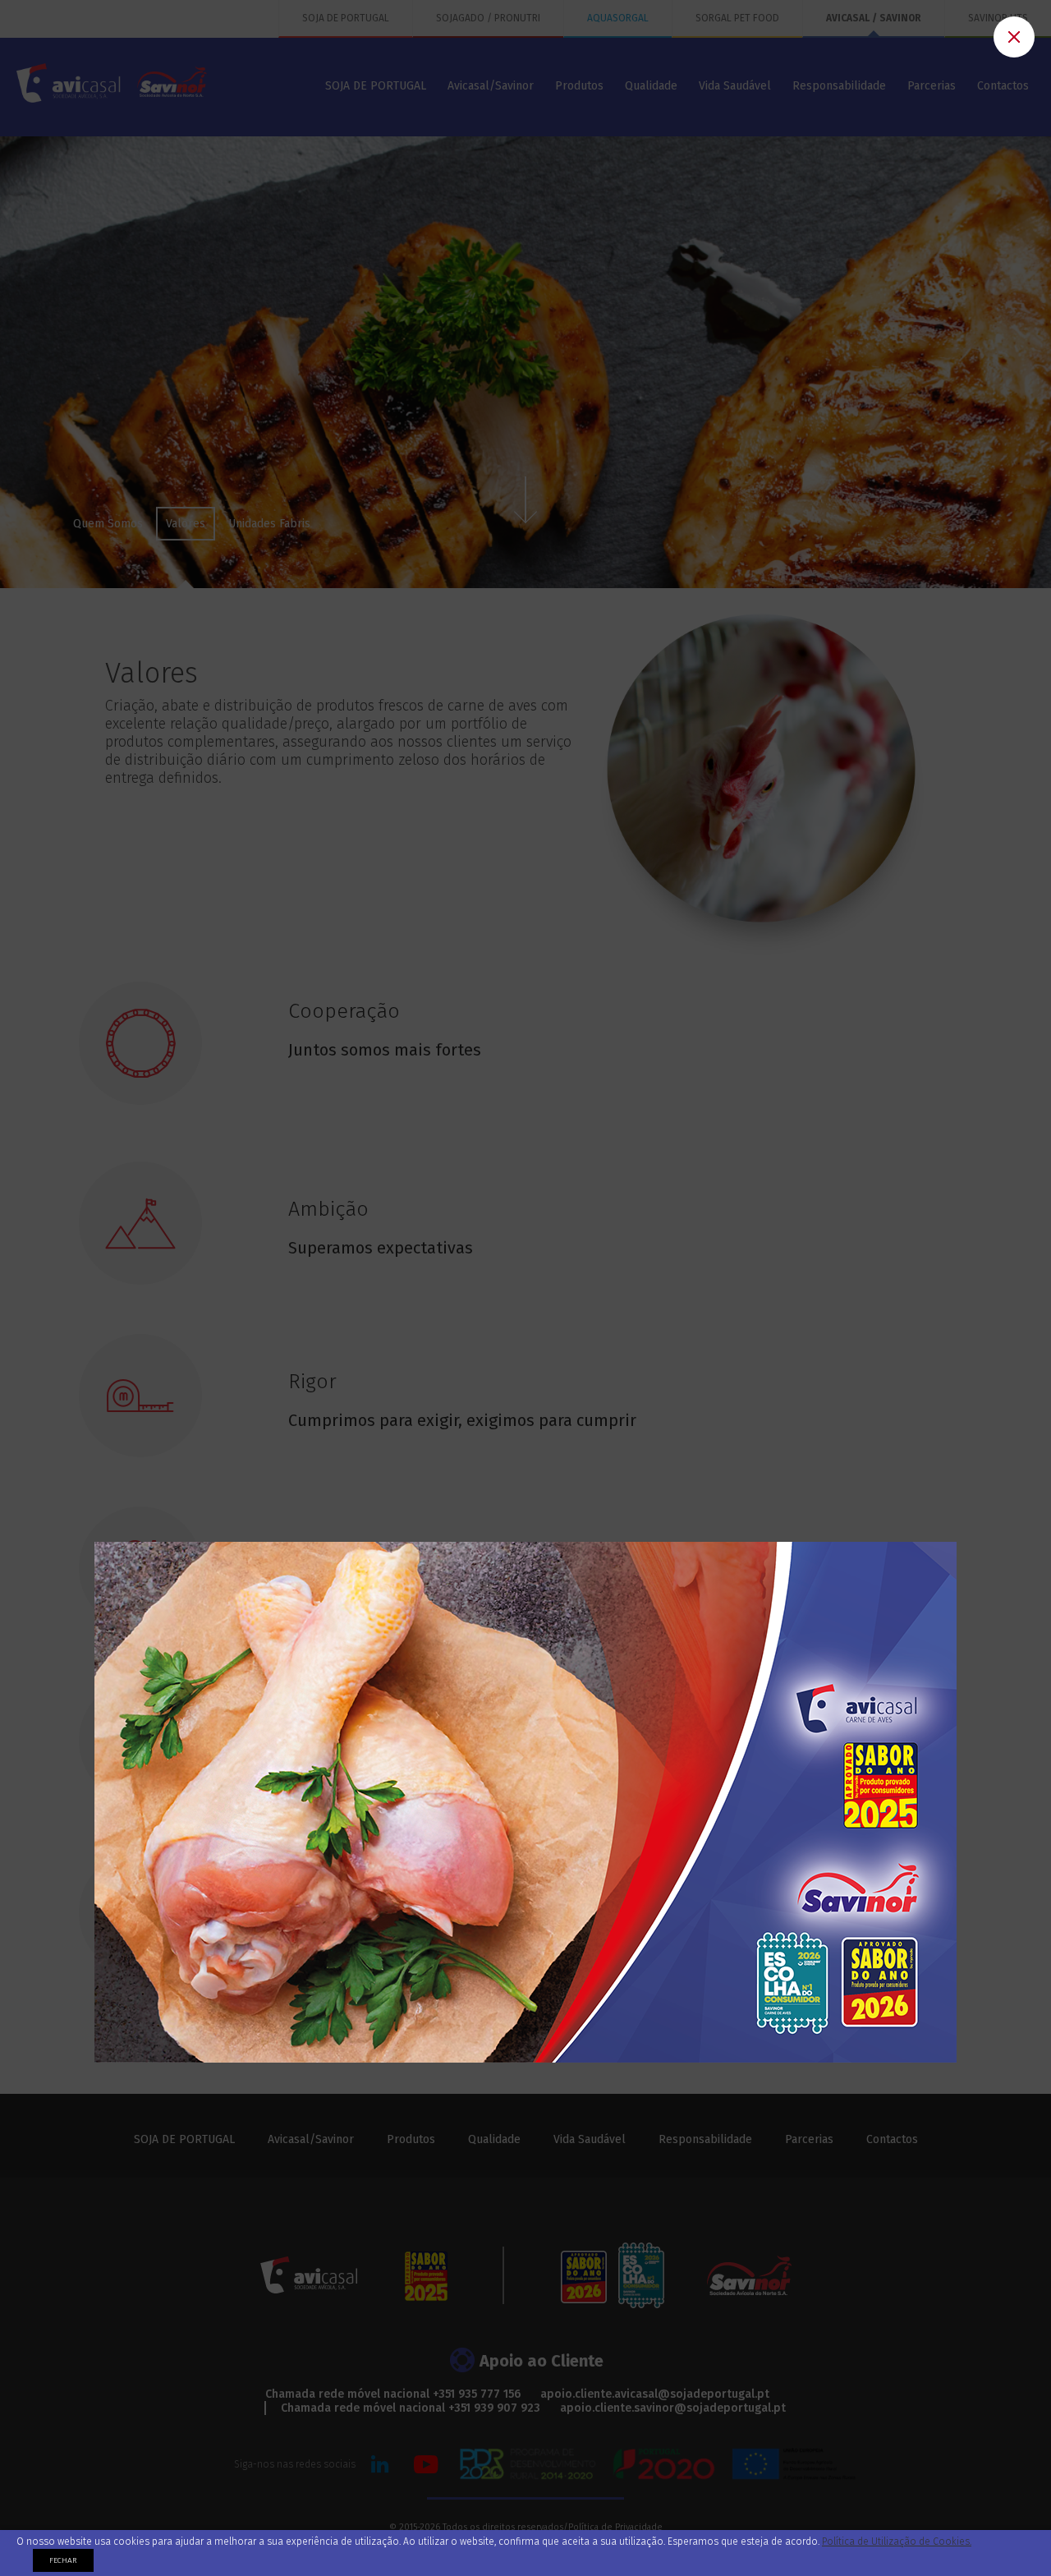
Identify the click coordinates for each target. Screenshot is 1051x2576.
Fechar (63, 2560)
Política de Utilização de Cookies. (897, 2541)
